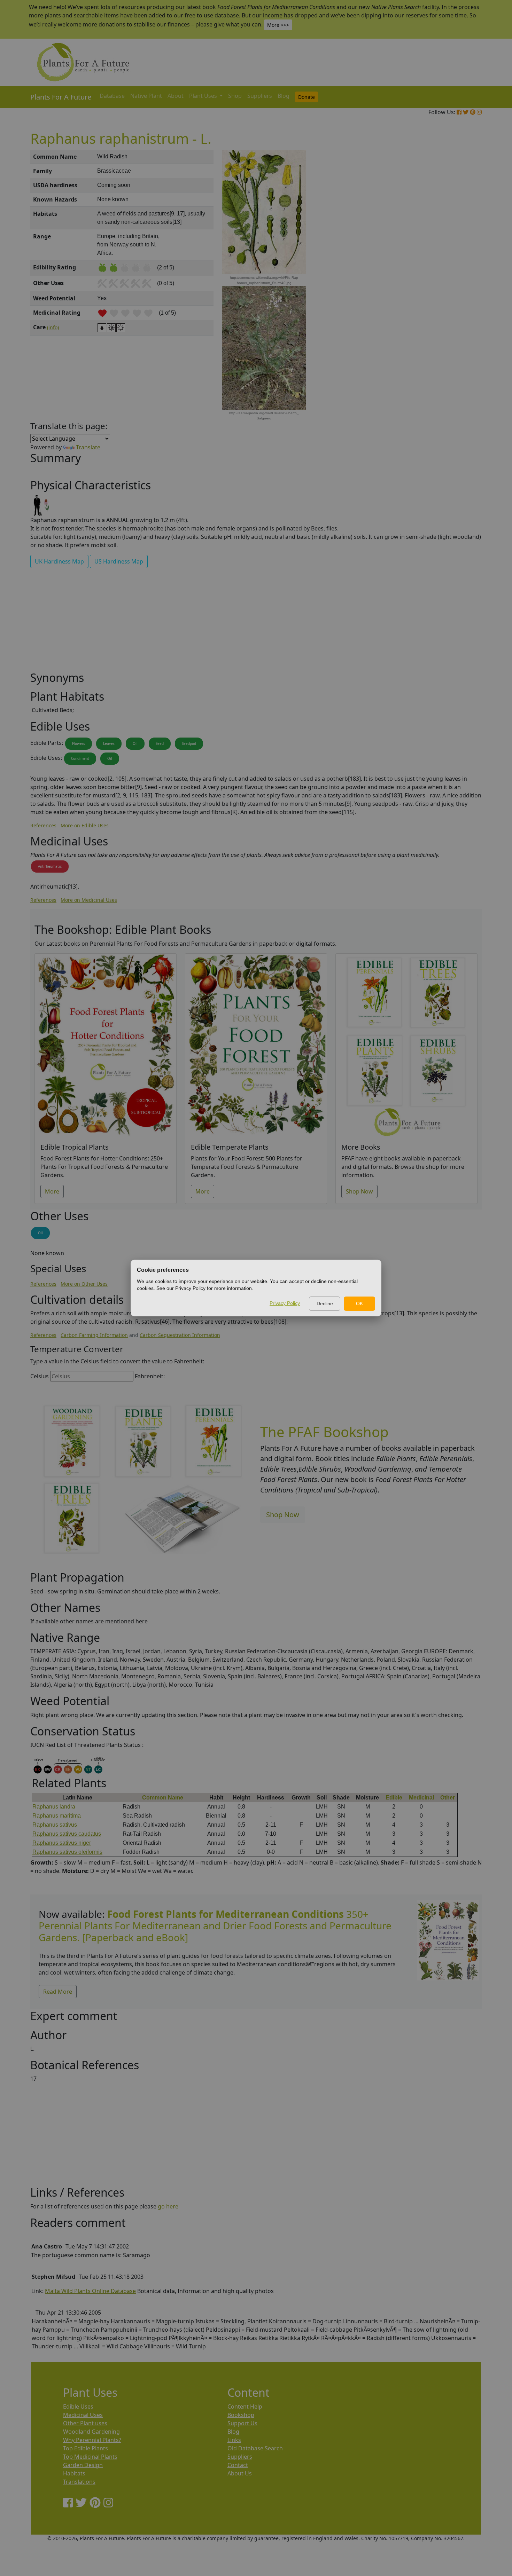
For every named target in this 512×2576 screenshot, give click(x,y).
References (43, 825)
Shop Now (359, 1191)
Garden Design (83, 2465)
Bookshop (241, 2415)
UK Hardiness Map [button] (59, 561)
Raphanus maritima (57, 1816)
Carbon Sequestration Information (180, 1335)
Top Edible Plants (86, 2448)
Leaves (109, 743)
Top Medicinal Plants (90, 2457)
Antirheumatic (50, 866)
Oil (135, 743)
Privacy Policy (285, 1303)
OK (359, 1303)
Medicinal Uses (83, 2415)
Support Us (242, 2423)
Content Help (245, 2406)
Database (112, 96)
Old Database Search (255, 2448)
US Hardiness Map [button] (119, 561)
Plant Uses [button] (204, 96)
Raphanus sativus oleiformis (67, 1852)
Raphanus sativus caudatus (67, 1834)
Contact (238, 2465)
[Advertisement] (448, 268)
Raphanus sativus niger (62, 1843)
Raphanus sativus (55, 1825)
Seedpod (189, 743)
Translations (79, 2482)
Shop (235, 96)
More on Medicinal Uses (89, 900)
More (52, 1191)
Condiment (80, 758)
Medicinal (421, 1798)
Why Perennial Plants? (92, 2440)
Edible (394, 1798)
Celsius (40, 1376)
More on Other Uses (84, 1284)
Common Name (163, 1798)
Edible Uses (78, 2406)
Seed (160, 743)
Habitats (74, 2473)
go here (168, 2206)
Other (448, 1798)
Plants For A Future (61, 97)
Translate (88, 447)
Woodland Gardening (91, 2432)
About (176, 96)
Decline (325, 1303)
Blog (284, 96)
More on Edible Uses (85, 825)
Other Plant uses (85, 2423)
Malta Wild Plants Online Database (90, 2291)
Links (234, 2440)
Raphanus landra (54, 1807)
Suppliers (260, 96)
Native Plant (146, 96)
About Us (240, 2473)
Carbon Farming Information (94, 1335)
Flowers (79, 743)
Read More (58, 1992)
